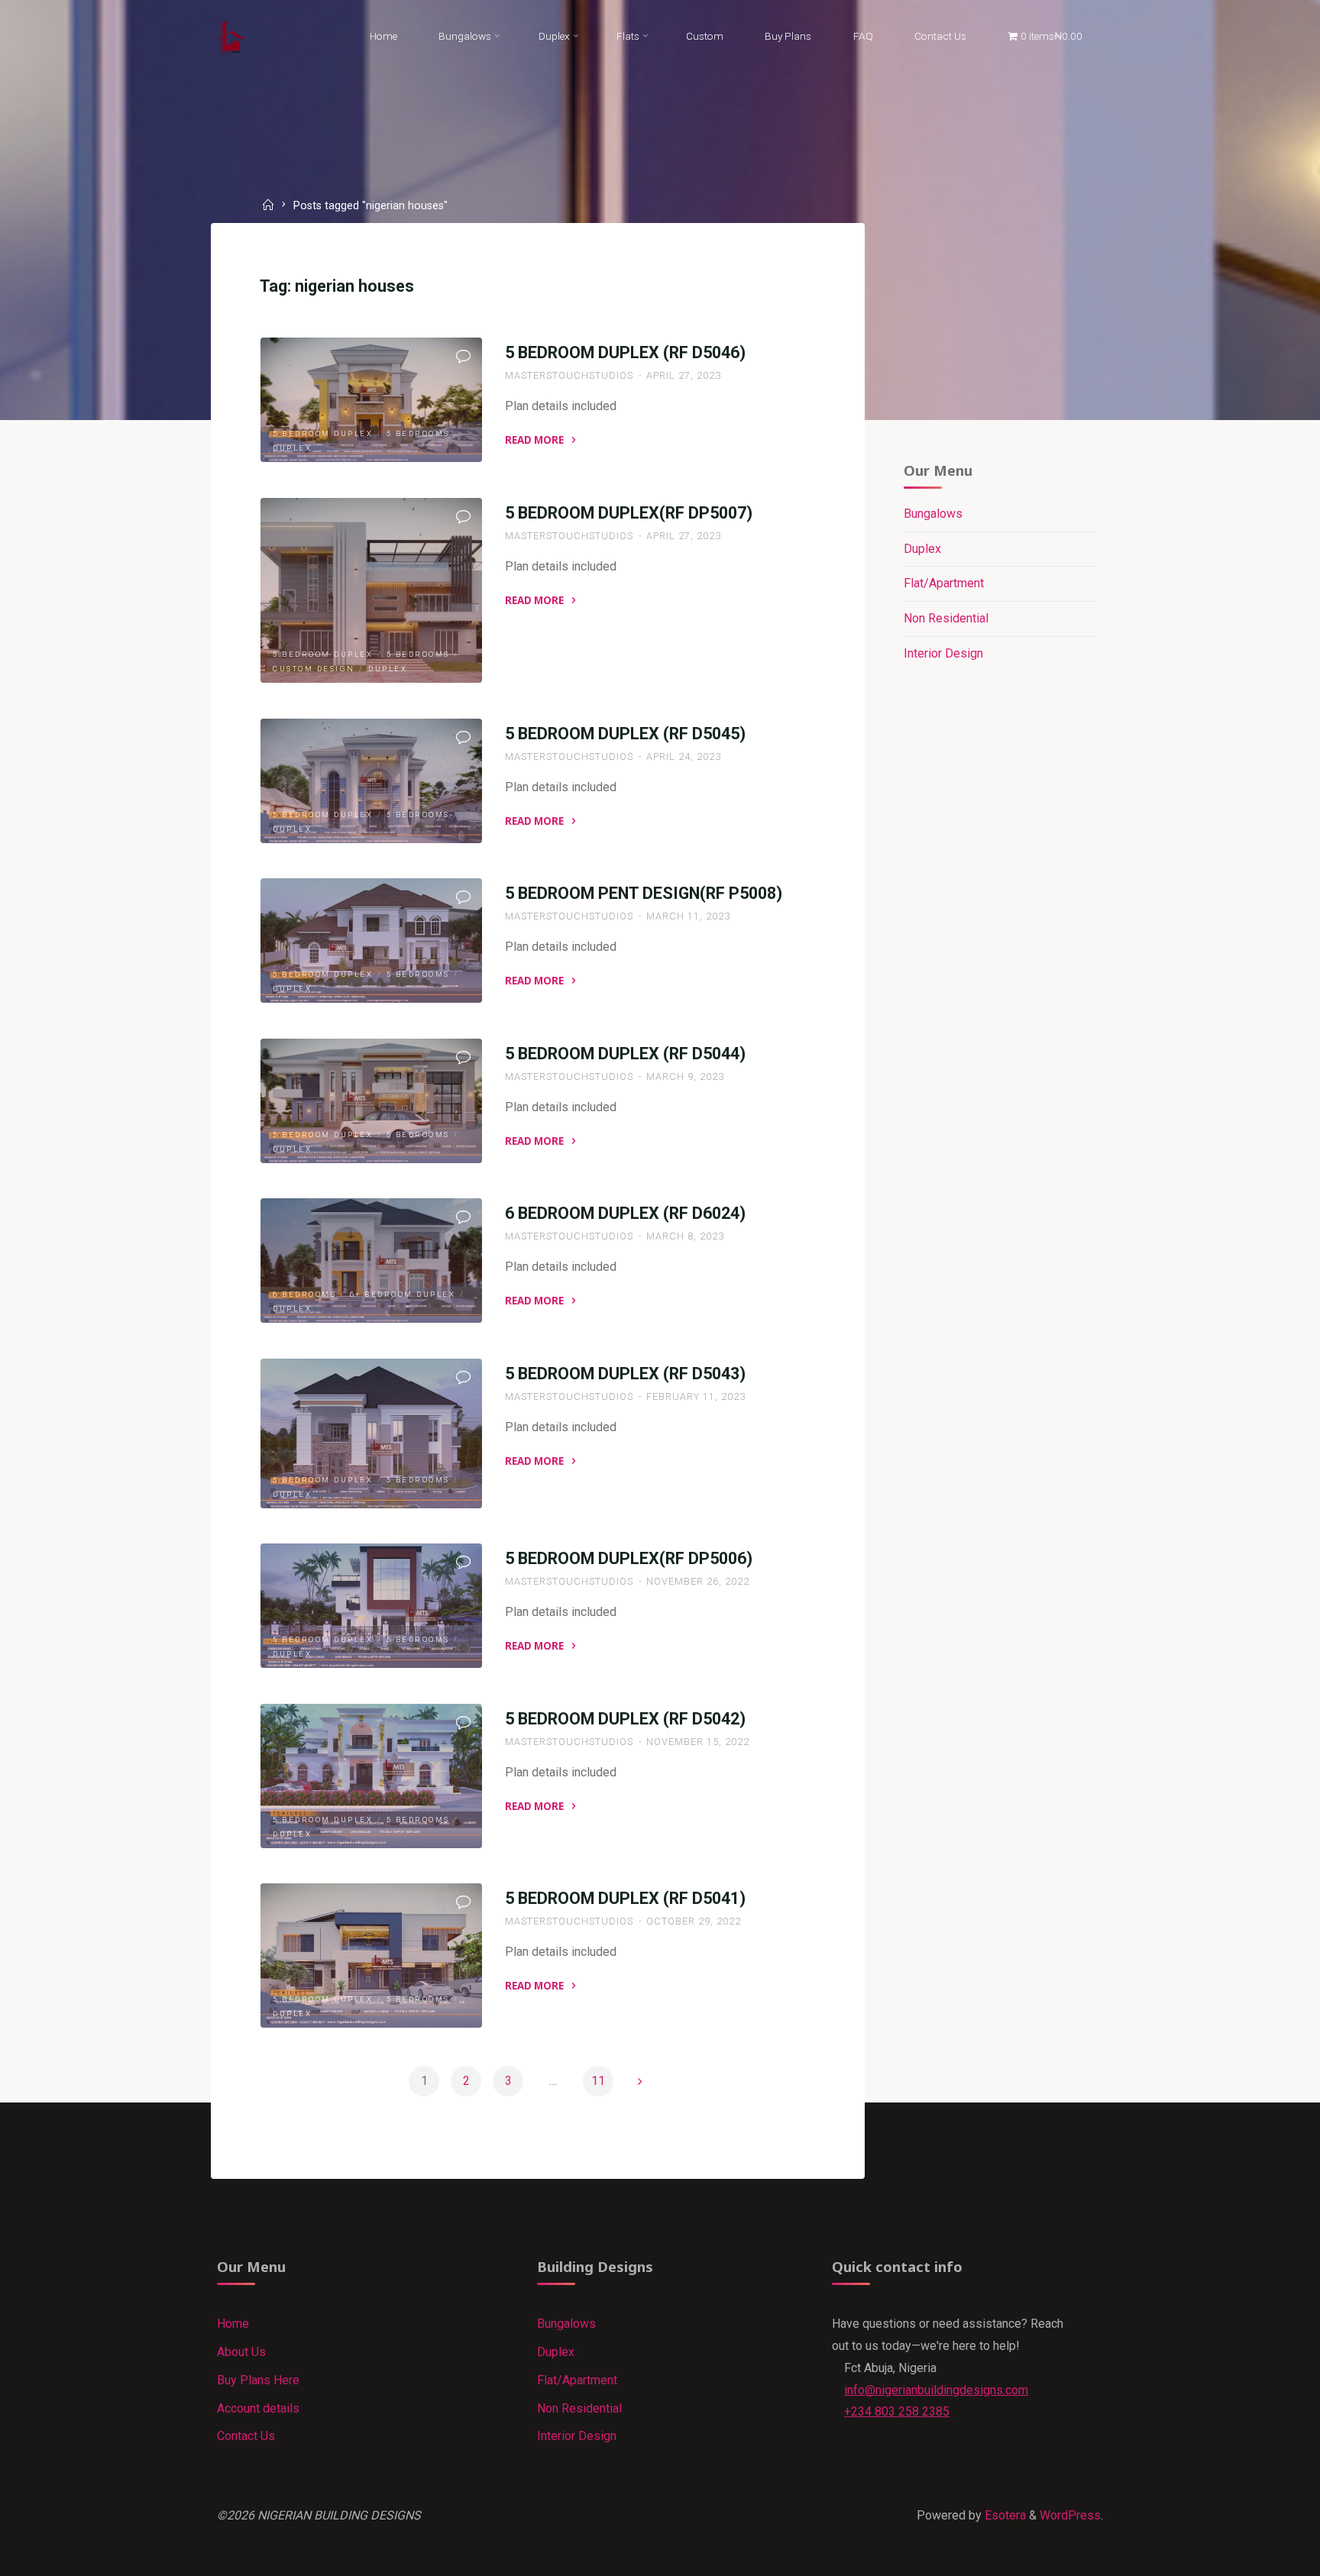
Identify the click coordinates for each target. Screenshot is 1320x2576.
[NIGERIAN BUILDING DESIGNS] (231, 36)
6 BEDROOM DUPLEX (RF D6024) (625, 1213)
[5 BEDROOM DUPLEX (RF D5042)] (371, 1776)
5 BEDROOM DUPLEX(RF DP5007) (629, 513)
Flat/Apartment (944, 583)
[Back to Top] (1260, 2555)
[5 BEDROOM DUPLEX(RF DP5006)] (371, 1606)
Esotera (1004, 2515)
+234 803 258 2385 (897, 2411)
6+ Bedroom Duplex (403, 1294)
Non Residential (946, 618)
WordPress (1070, 2515)
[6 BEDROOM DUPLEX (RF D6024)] (371, 1261)
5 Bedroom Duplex (323, 433)
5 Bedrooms (418, 433)
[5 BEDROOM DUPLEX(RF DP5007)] (371, 590)
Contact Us (246, 2436)
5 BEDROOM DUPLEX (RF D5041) (625, 1898)
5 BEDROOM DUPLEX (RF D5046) (625, 352)
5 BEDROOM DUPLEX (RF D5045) (625, 734)
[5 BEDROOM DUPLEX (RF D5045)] (371, 781)
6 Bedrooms (304, 1294)
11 (598, 2081)
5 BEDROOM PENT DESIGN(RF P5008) (644, 893)
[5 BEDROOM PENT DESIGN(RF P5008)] (371, 941)
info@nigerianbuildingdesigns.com (936, 2390)
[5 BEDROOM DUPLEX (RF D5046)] (371, 400)
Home (233, 2324)
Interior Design (943, 653)
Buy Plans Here (258, 2380)
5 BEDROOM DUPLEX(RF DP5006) (629, 1558)
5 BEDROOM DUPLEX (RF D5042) (625, 1719)
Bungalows (933, 514)
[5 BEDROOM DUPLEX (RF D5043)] (371, 1433)
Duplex (292, 448)
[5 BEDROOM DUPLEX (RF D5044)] (371, 1101)
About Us (241, 2352)
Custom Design (314, 669)
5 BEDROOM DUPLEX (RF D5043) (625, 1374)
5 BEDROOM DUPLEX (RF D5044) (625, 1054)
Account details (258, 2408)
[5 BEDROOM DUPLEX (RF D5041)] (371, 1955)
